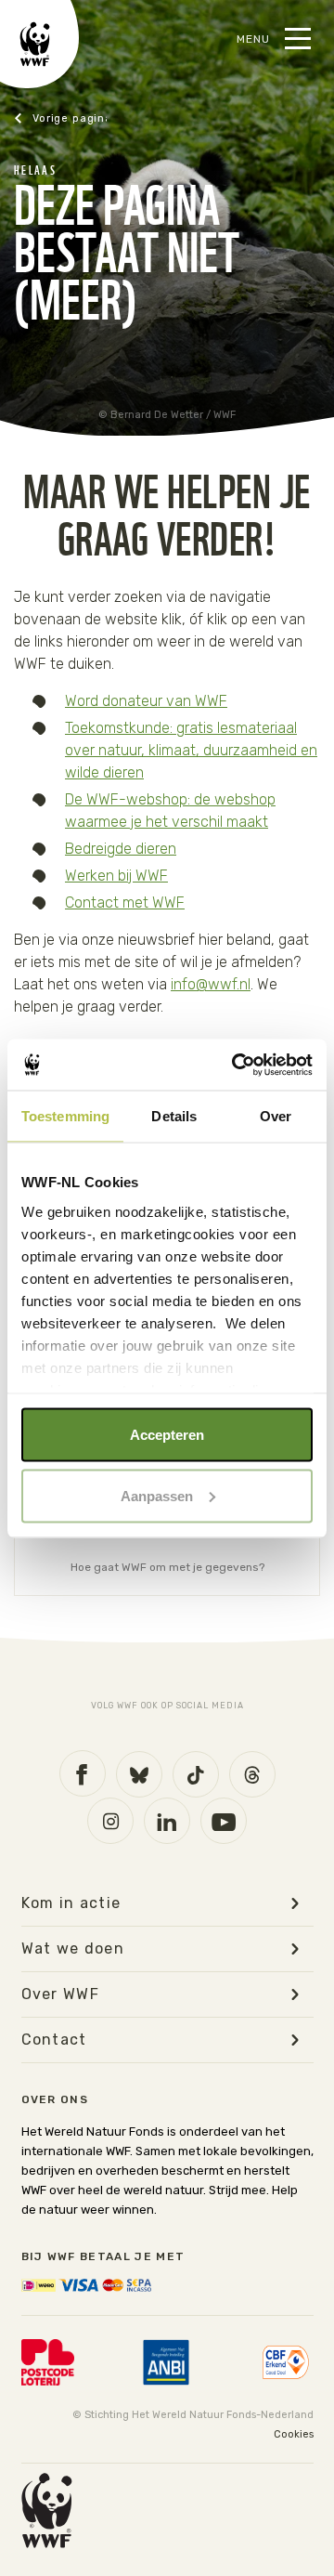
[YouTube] (224, 1821)
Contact (54, 2040)
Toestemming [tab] (65, 1116)
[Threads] (252, 1774)
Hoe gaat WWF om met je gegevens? (167, 1567)
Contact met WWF (125, 902)
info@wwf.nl (211, 984)
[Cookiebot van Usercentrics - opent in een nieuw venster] (236, 1065)
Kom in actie (71, 1903)
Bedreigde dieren (121, 849)
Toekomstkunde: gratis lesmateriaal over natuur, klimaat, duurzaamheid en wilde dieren (191, 750)
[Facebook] (83, 1773)
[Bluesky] (139, 1774)
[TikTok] (196, 1774)
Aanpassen (157, 1495)
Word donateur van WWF (146, 701)
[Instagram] (110, 1821)
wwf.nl (60, 118)
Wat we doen (73, 1949)
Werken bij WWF (116, 876)
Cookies (294, 2434)
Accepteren (167, 1435)
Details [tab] (174, 1116)
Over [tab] (276, 1116)
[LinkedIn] (167, 1821)
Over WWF (61, 1994)
